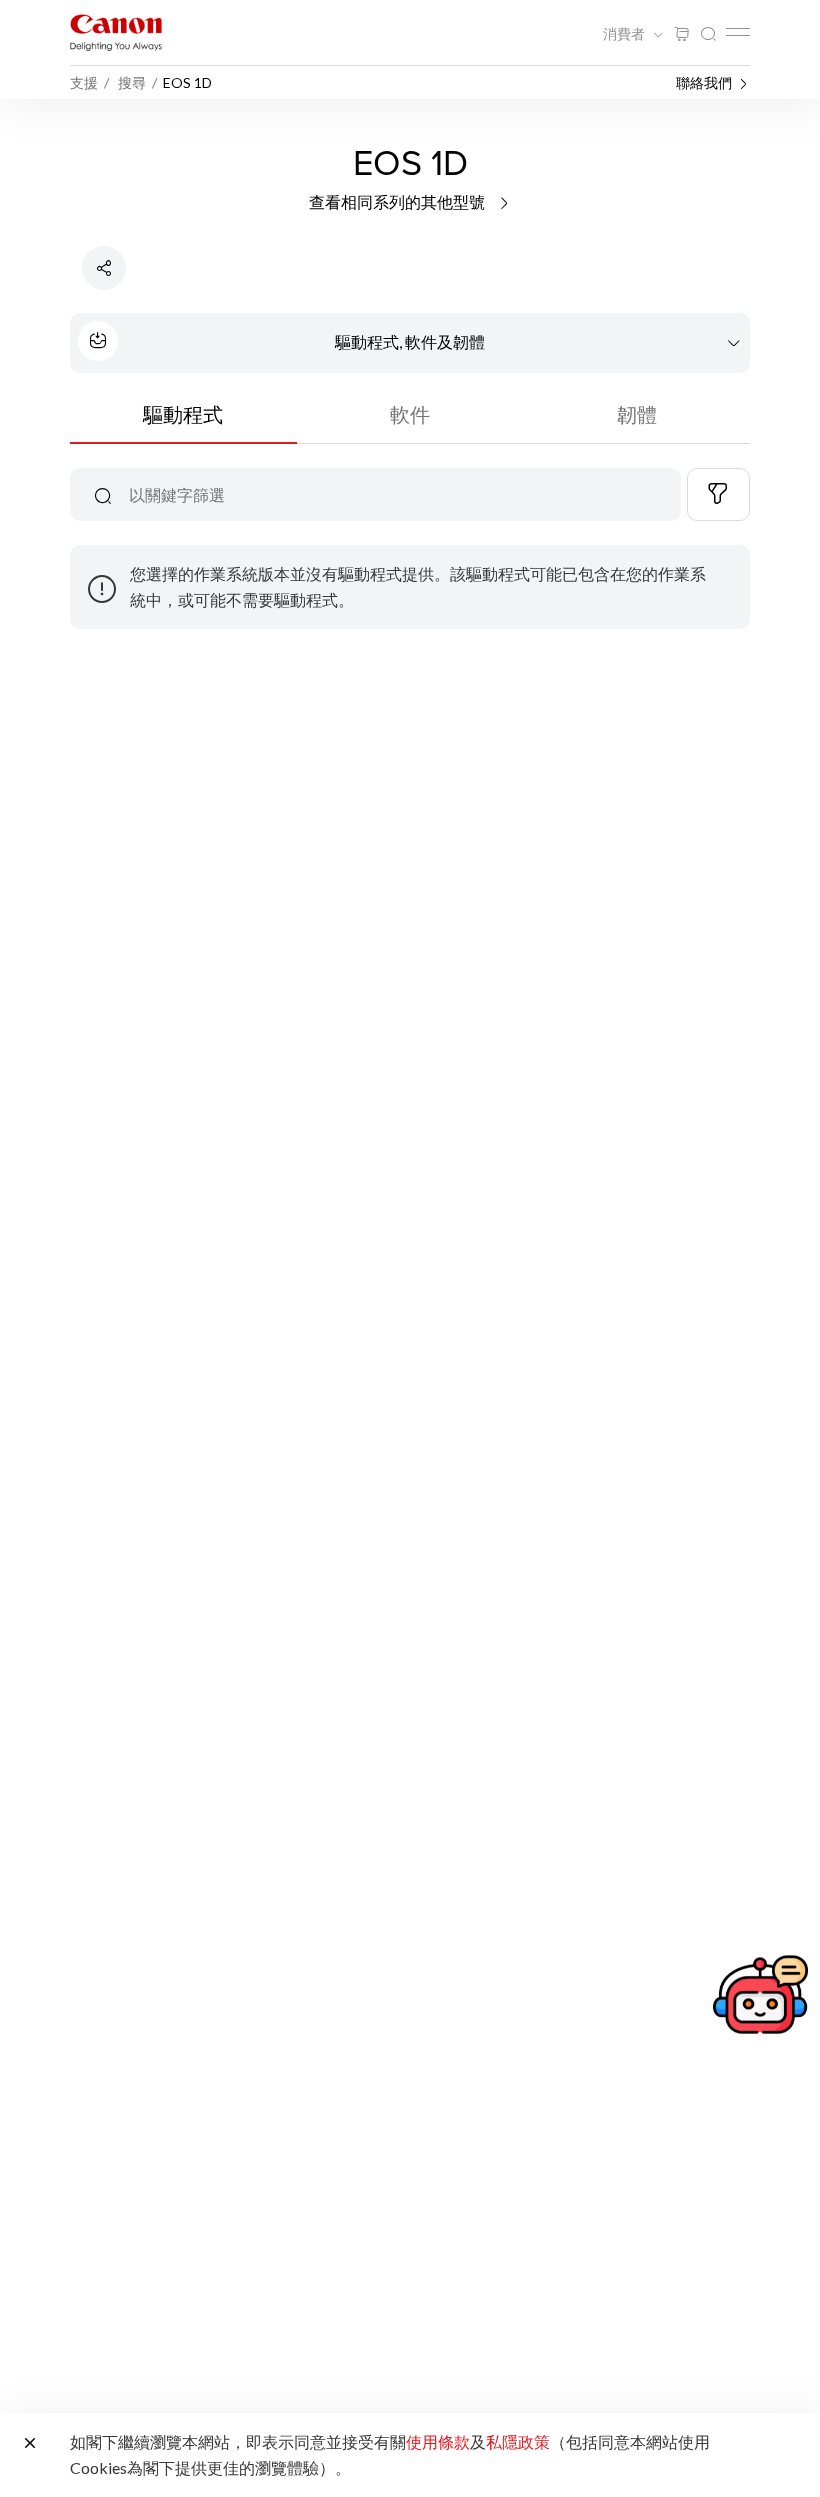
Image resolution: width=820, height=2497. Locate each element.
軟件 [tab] (410, 414)
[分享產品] (104, 268)
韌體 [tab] (637, 414)
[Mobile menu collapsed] (738, 32)
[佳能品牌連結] (116, 32)
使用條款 (438, 2441)
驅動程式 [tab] (183, 414)
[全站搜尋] (708, 34)
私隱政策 (518, 2441)
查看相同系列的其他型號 (398, 201)
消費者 (625, 34)
